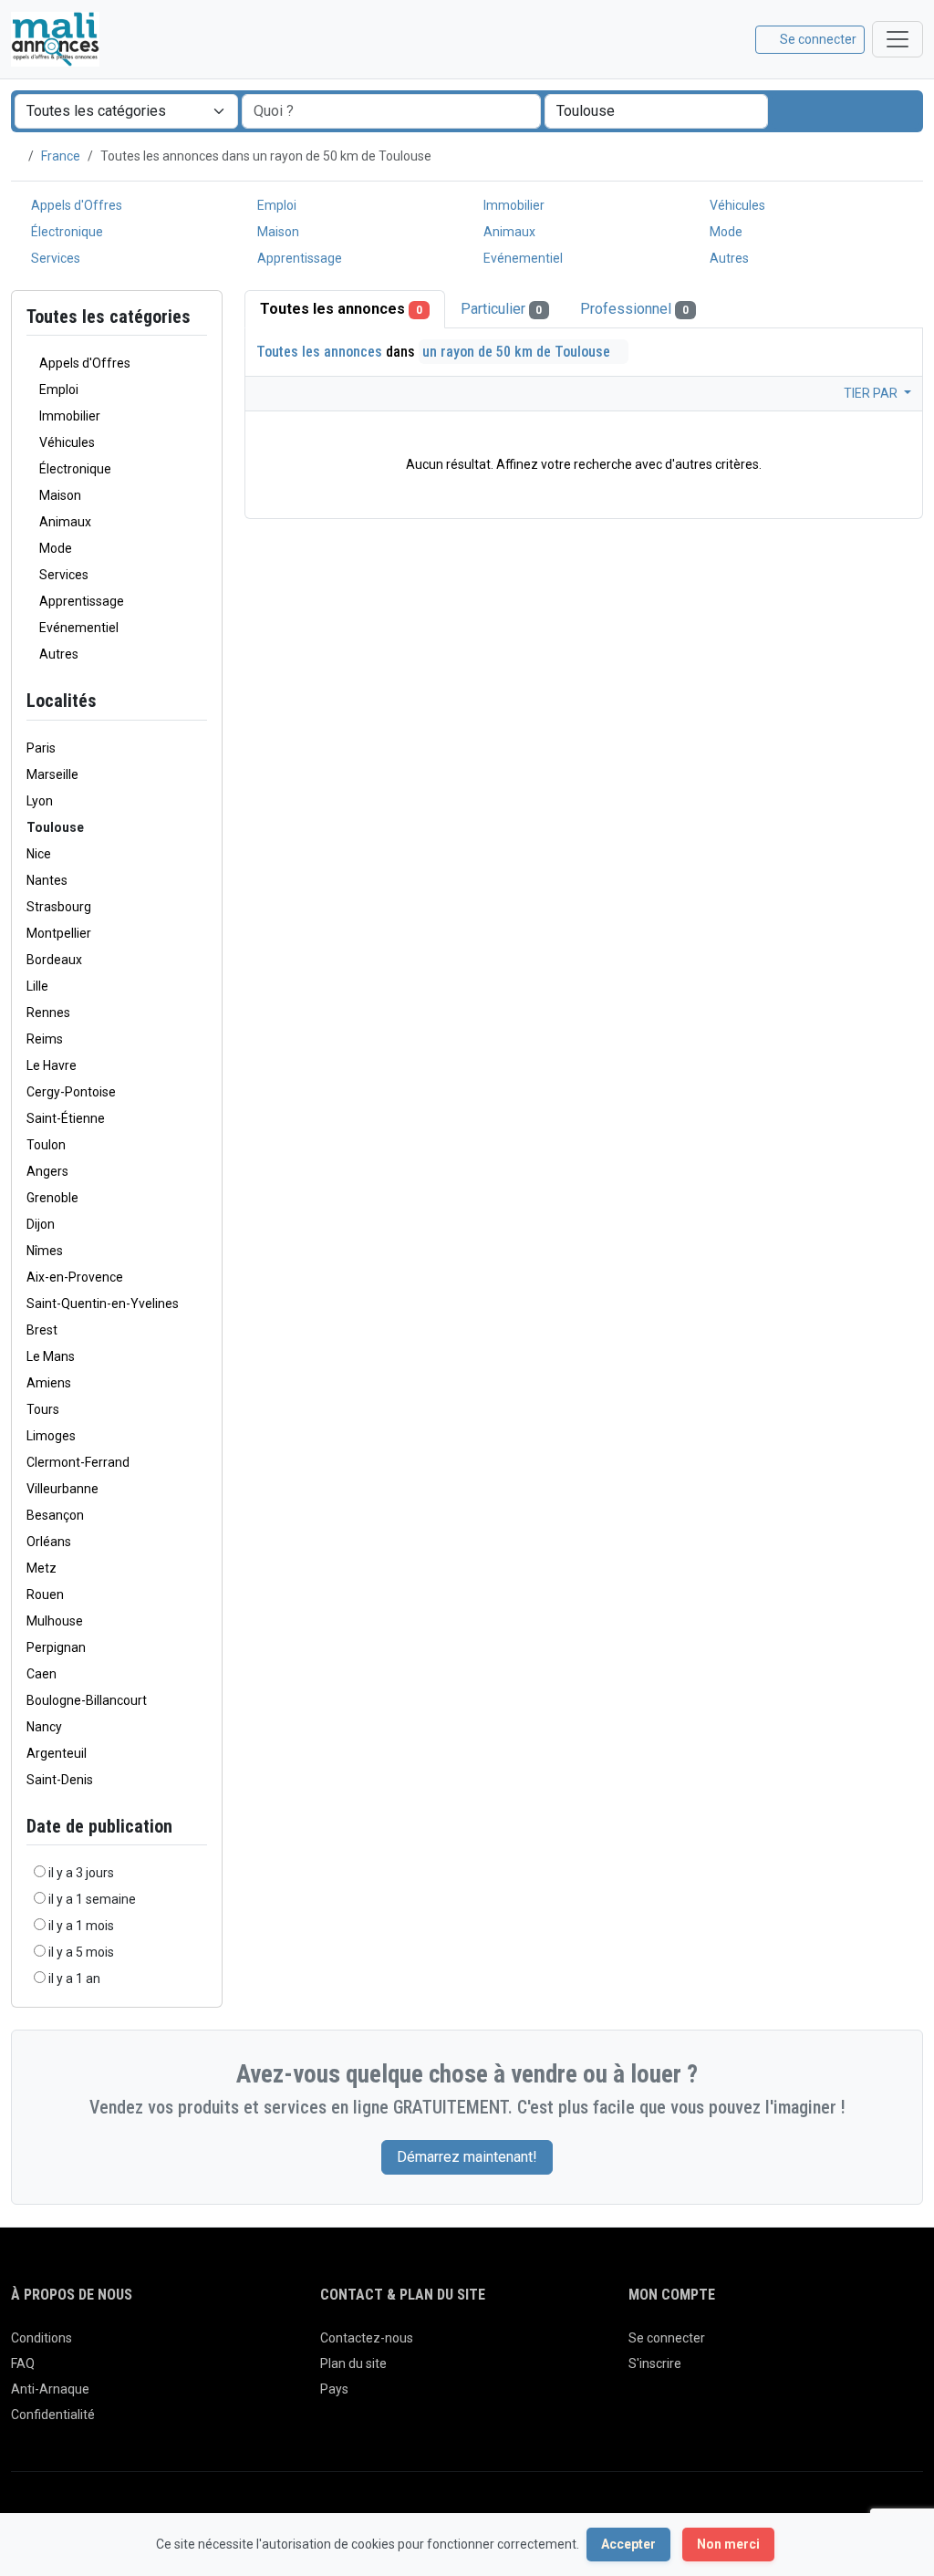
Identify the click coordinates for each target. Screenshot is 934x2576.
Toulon (46, 1145)
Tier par (872, 393)
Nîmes (45, 1251)
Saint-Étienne (66, 1118)
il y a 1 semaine (92, 1899)
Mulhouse (55, 1621)
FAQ (23, 2363)
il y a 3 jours (81, 1873)
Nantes (47, 880)
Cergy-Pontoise (71, 1092)
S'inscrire (655, 2363)
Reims (45, 1039)
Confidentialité (53, 2415)
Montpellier (59, 933)
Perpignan (56, 1647)
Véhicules (736, 205)
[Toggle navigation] (898, 39)
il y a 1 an (74, 1979)
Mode (725, 232)
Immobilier (513, 205)
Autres (728, 258)
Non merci (728, 2544)
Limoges (51, 1436)
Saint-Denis (60, 1780)
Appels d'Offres (75, 205)
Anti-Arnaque (50, 2389)
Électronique (66, 232)
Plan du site (353, 2363)
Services (54, 258)
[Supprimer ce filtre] (200, 701)
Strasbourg (59, 907)
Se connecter (667, 2338)
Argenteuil (57, 1753)
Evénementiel (522, 258)
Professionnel (634, 309)
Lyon (40, 801)
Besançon (55, 1515)
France (61, 156)
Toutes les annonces (341, 309)
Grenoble (52, 1198)
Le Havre (52, 1065)
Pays (334, 2389)
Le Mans (51, 1356)
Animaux (508, 232)
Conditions (42, 2338)
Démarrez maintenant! (467, 2157)
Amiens (49, 1383)
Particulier (502, 309)
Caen (42, 1674)
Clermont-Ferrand (78, 1462)
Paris (41, 748)
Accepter (628, 2544)
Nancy (44, 1727)
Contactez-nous (367, 2338)
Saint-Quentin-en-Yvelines (103, 1304)
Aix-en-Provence (75, 1277)
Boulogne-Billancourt (87, 1700)
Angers (47, 1171)
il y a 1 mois (81, 1926)
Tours (43, 1409)
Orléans (49, 1542)
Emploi (275, 205)
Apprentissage (298, 258)
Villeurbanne (62, 1489)
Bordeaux (54, 960)
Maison (277, 232)
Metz (42, 1568)
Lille (37, 986)
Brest (42, 1330)
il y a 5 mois (81, 1952)
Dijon (41, 1224)
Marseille (52, 774)
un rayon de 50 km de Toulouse (518, 352)
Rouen (45, 1594)
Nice (39, 854)
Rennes (48, 1013)
